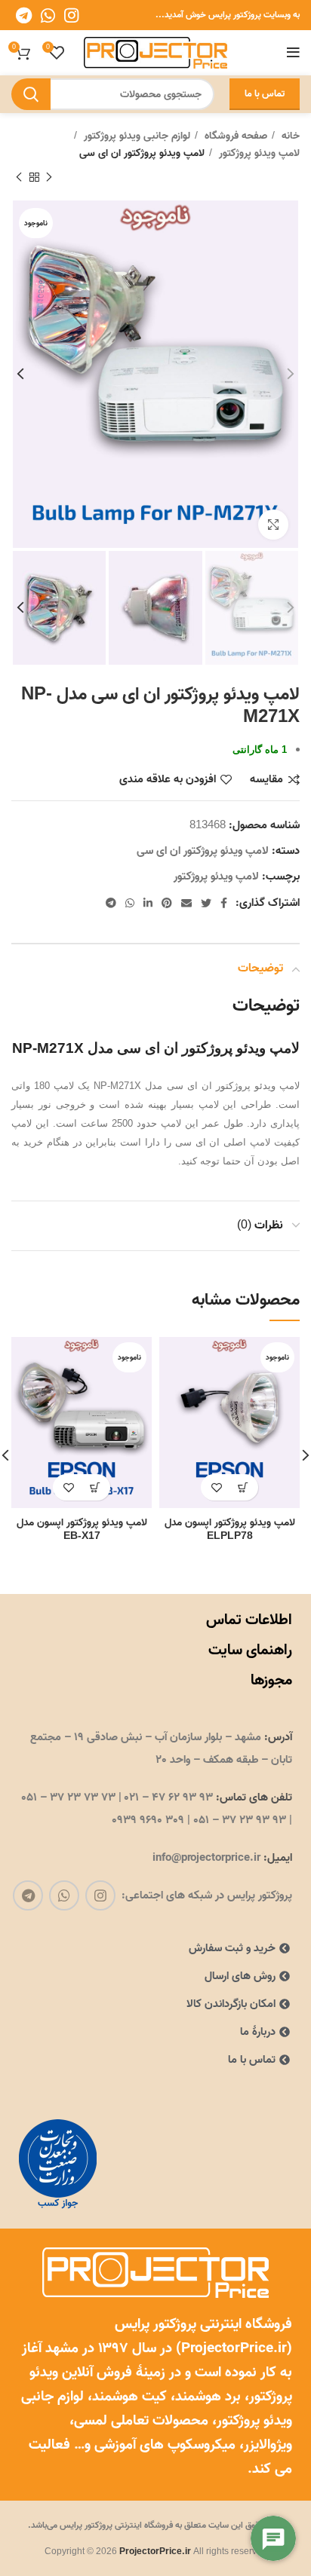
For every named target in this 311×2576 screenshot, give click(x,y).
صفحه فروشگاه (234, 136)
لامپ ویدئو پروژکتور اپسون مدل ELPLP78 (230, 1529)
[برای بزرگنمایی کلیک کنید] (273, 525)
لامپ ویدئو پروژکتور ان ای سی (142, 154)
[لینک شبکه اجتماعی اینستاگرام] (71, 15)
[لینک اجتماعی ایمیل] (186, 903)
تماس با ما (265, 94)
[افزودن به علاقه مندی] (216, 1487)
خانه (289, 136)
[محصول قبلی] (49, 178)
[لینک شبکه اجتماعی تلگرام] (24, 15)
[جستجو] (31, 94)
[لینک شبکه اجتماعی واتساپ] (48, 15)
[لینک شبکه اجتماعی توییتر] (206, 903)
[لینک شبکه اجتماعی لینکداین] (148, 903)
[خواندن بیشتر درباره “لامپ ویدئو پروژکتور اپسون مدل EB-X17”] (95, 1487)
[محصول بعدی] (19, 178)
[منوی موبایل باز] (293, 53)
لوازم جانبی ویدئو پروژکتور (135, 136)
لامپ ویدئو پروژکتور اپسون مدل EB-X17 (82, 1529)
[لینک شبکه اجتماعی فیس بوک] (224, 903)
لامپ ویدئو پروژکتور (258, 154)
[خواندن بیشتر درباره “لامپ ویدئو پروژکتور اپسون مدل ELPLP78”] (243, 1487)
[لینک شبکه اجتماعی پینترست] (167, 903)
